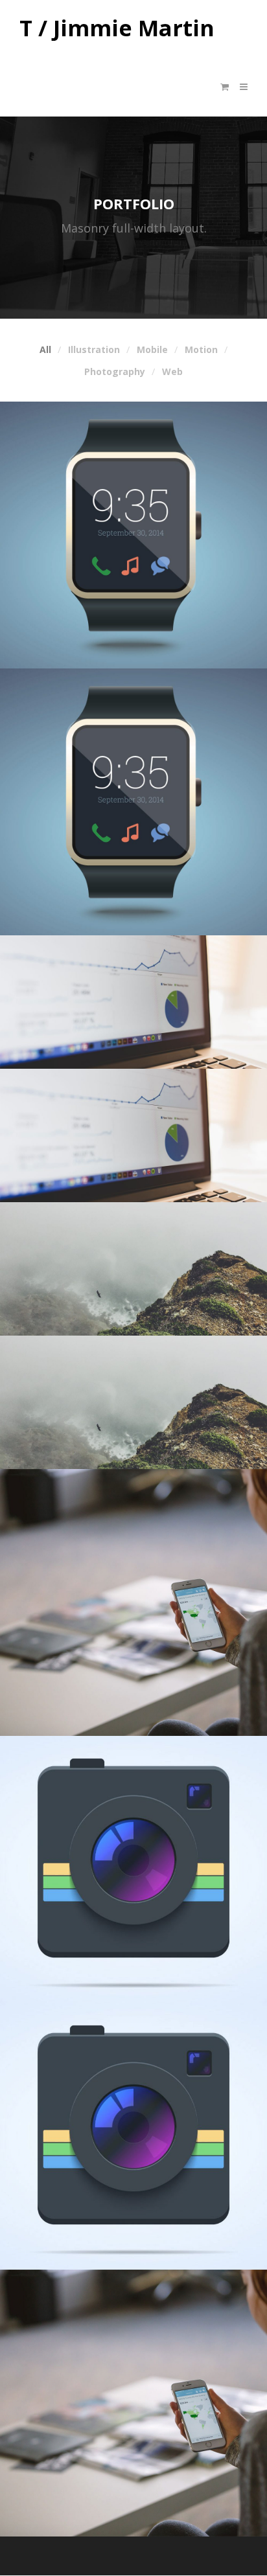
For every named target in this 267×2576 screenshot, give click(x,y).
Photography (115, 372)
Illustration (94, 350)
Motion (201, 350)
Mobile (152, 350)
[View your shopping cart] (225, 87)
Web (172, 372)
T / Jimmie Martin (117, 28)
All (45, 350)
